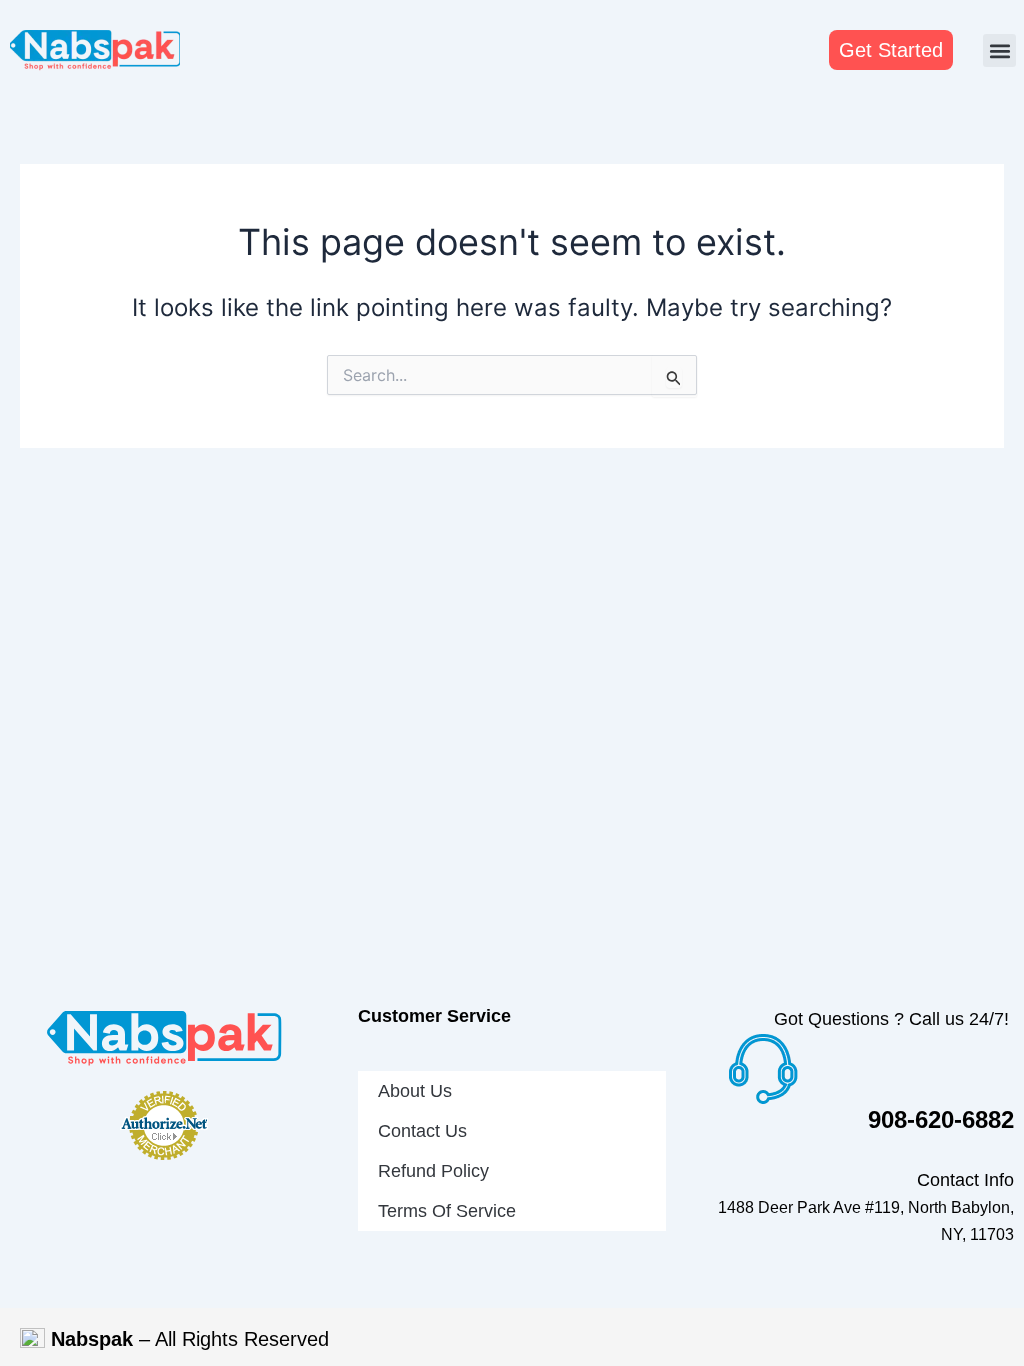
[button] (999, 50)
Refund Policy (433, 1171)
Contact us (422, 1131)
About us (415, 1091)
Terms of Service (447, 1211)
